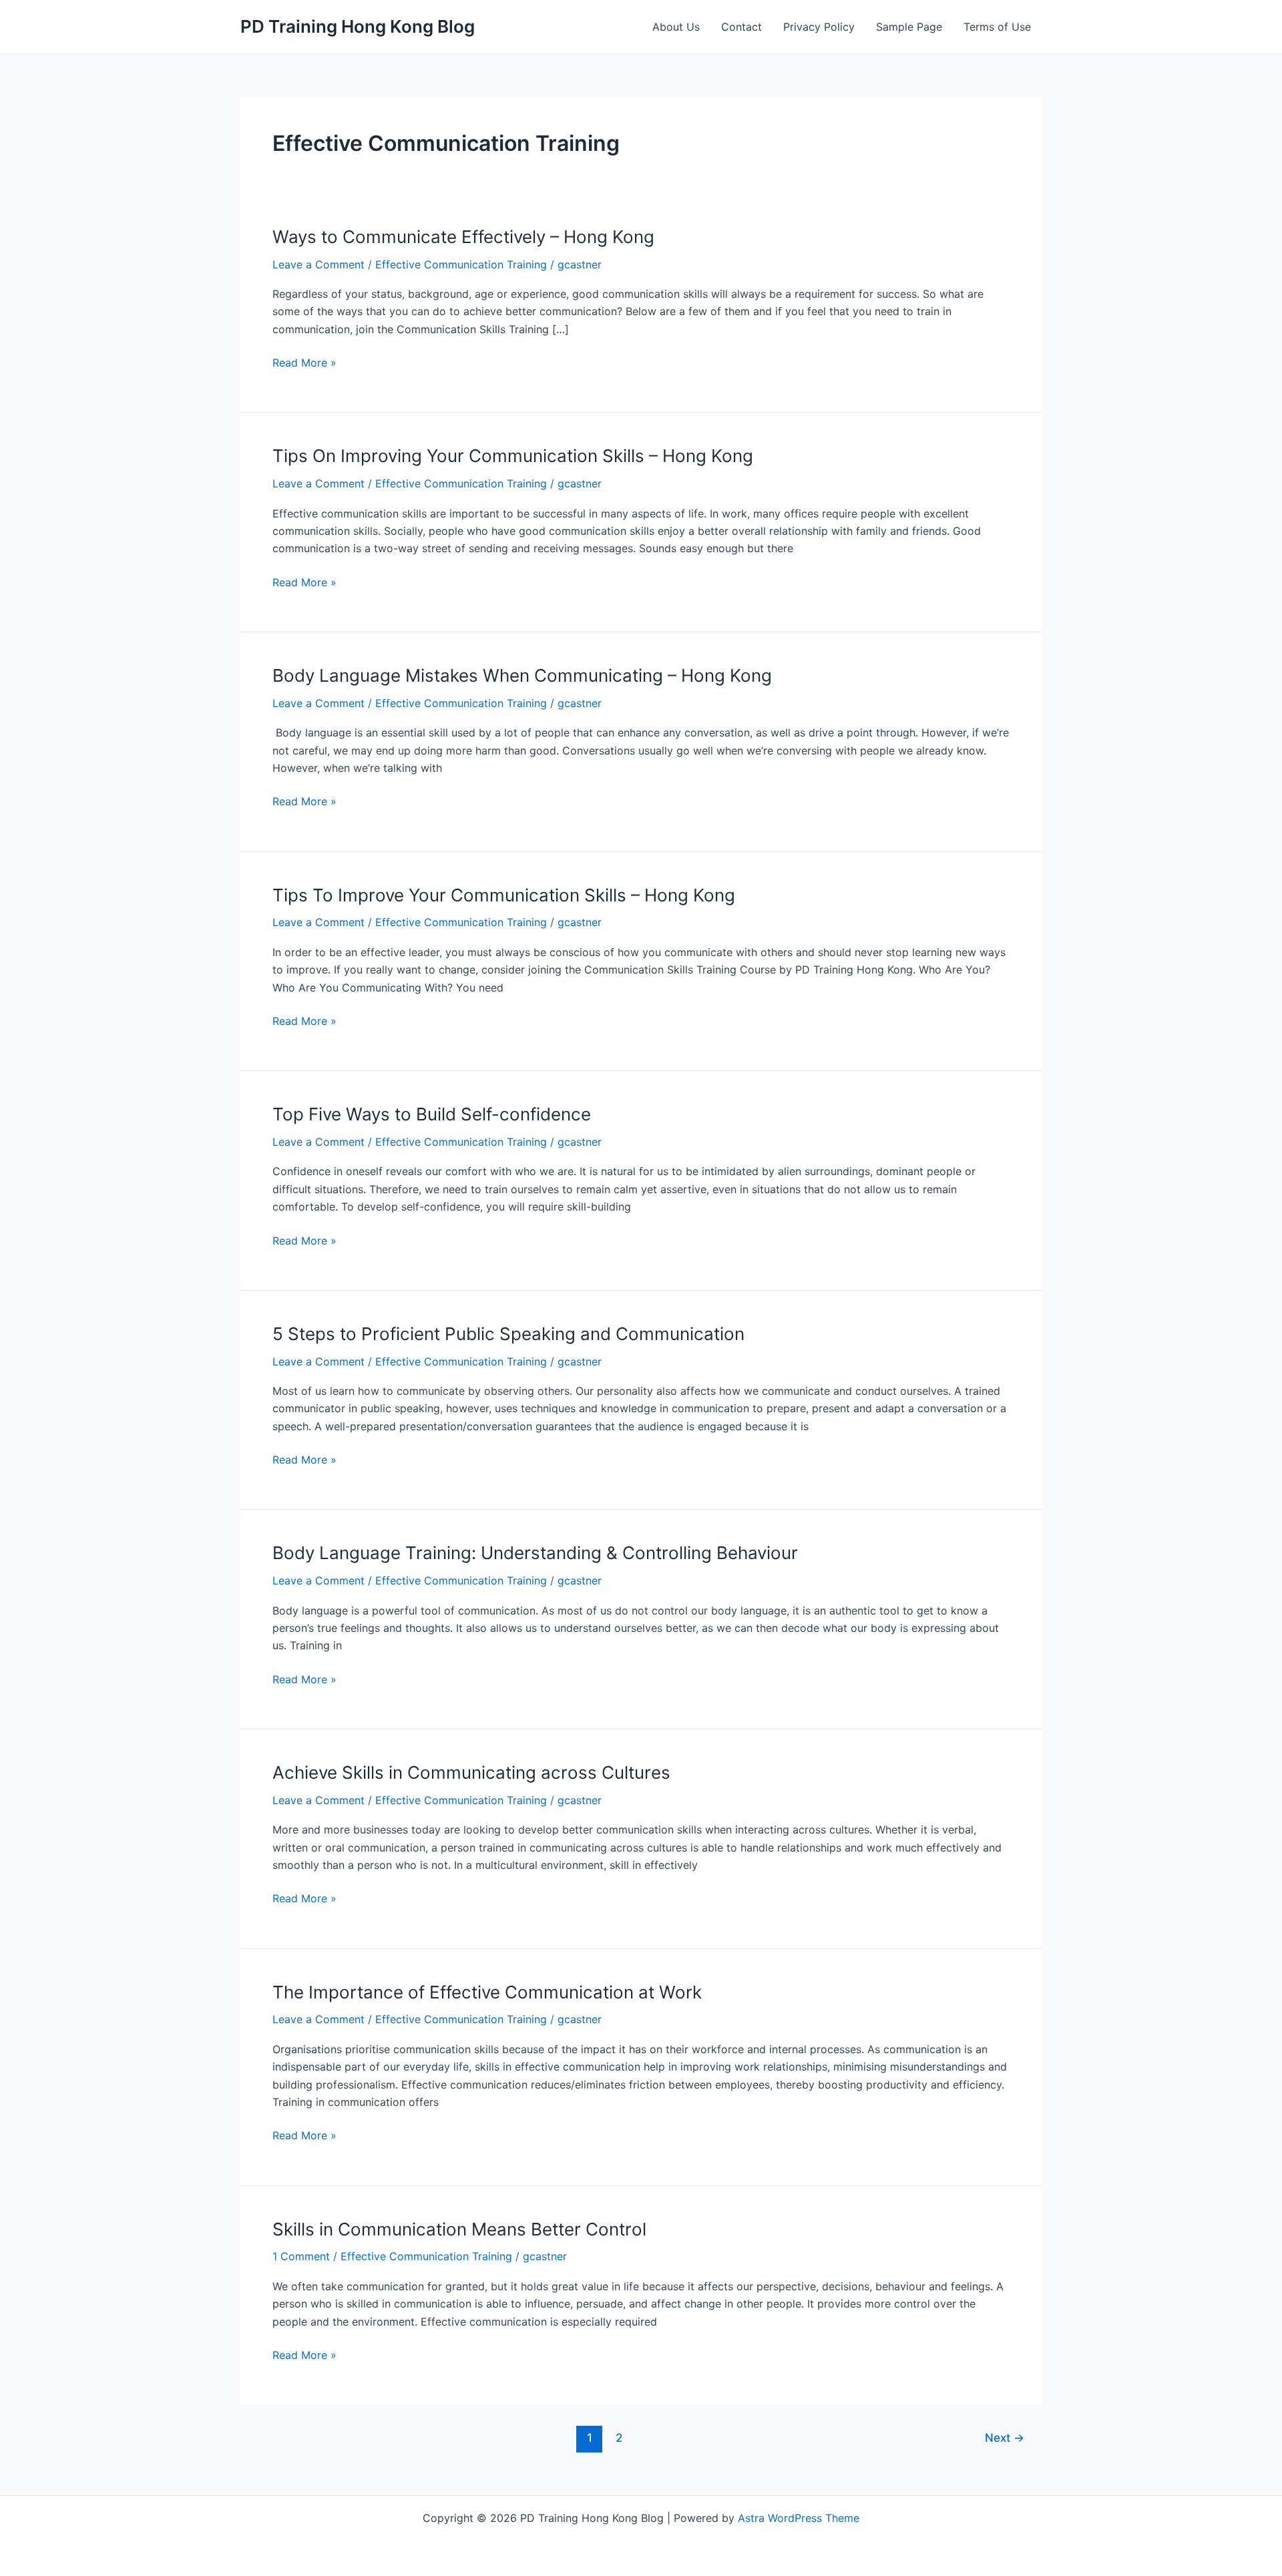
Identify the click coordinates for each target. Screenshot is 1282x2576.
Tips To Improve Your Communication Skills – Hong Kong (504, 895)
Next (1005, 2437)
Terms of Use (997, 27)
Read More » (304, 363)
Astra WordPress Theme (799, 2518)
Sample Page (909, 27)
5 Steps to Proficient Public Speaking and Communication (508, 1334)
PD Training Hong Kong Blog (358, 26)
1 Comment (301, 2256)
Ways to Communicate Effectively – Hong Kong (463, 237)
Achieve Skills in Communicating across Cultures (471, 1772)
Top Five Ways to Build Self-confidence (432, 1114)
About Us (676, 27)
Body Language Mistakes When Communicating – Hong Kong (522, 675)
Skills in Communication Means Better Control (459, 2229)
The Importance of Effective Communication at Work (487, 1992)
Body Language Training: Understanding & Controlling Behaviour (535, 1553)
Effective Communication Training (461, 264)
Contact (741, 27)
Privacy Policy (819, 27)
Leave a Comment (318, 264)
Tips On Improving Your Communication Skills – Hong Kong (513, 456)
